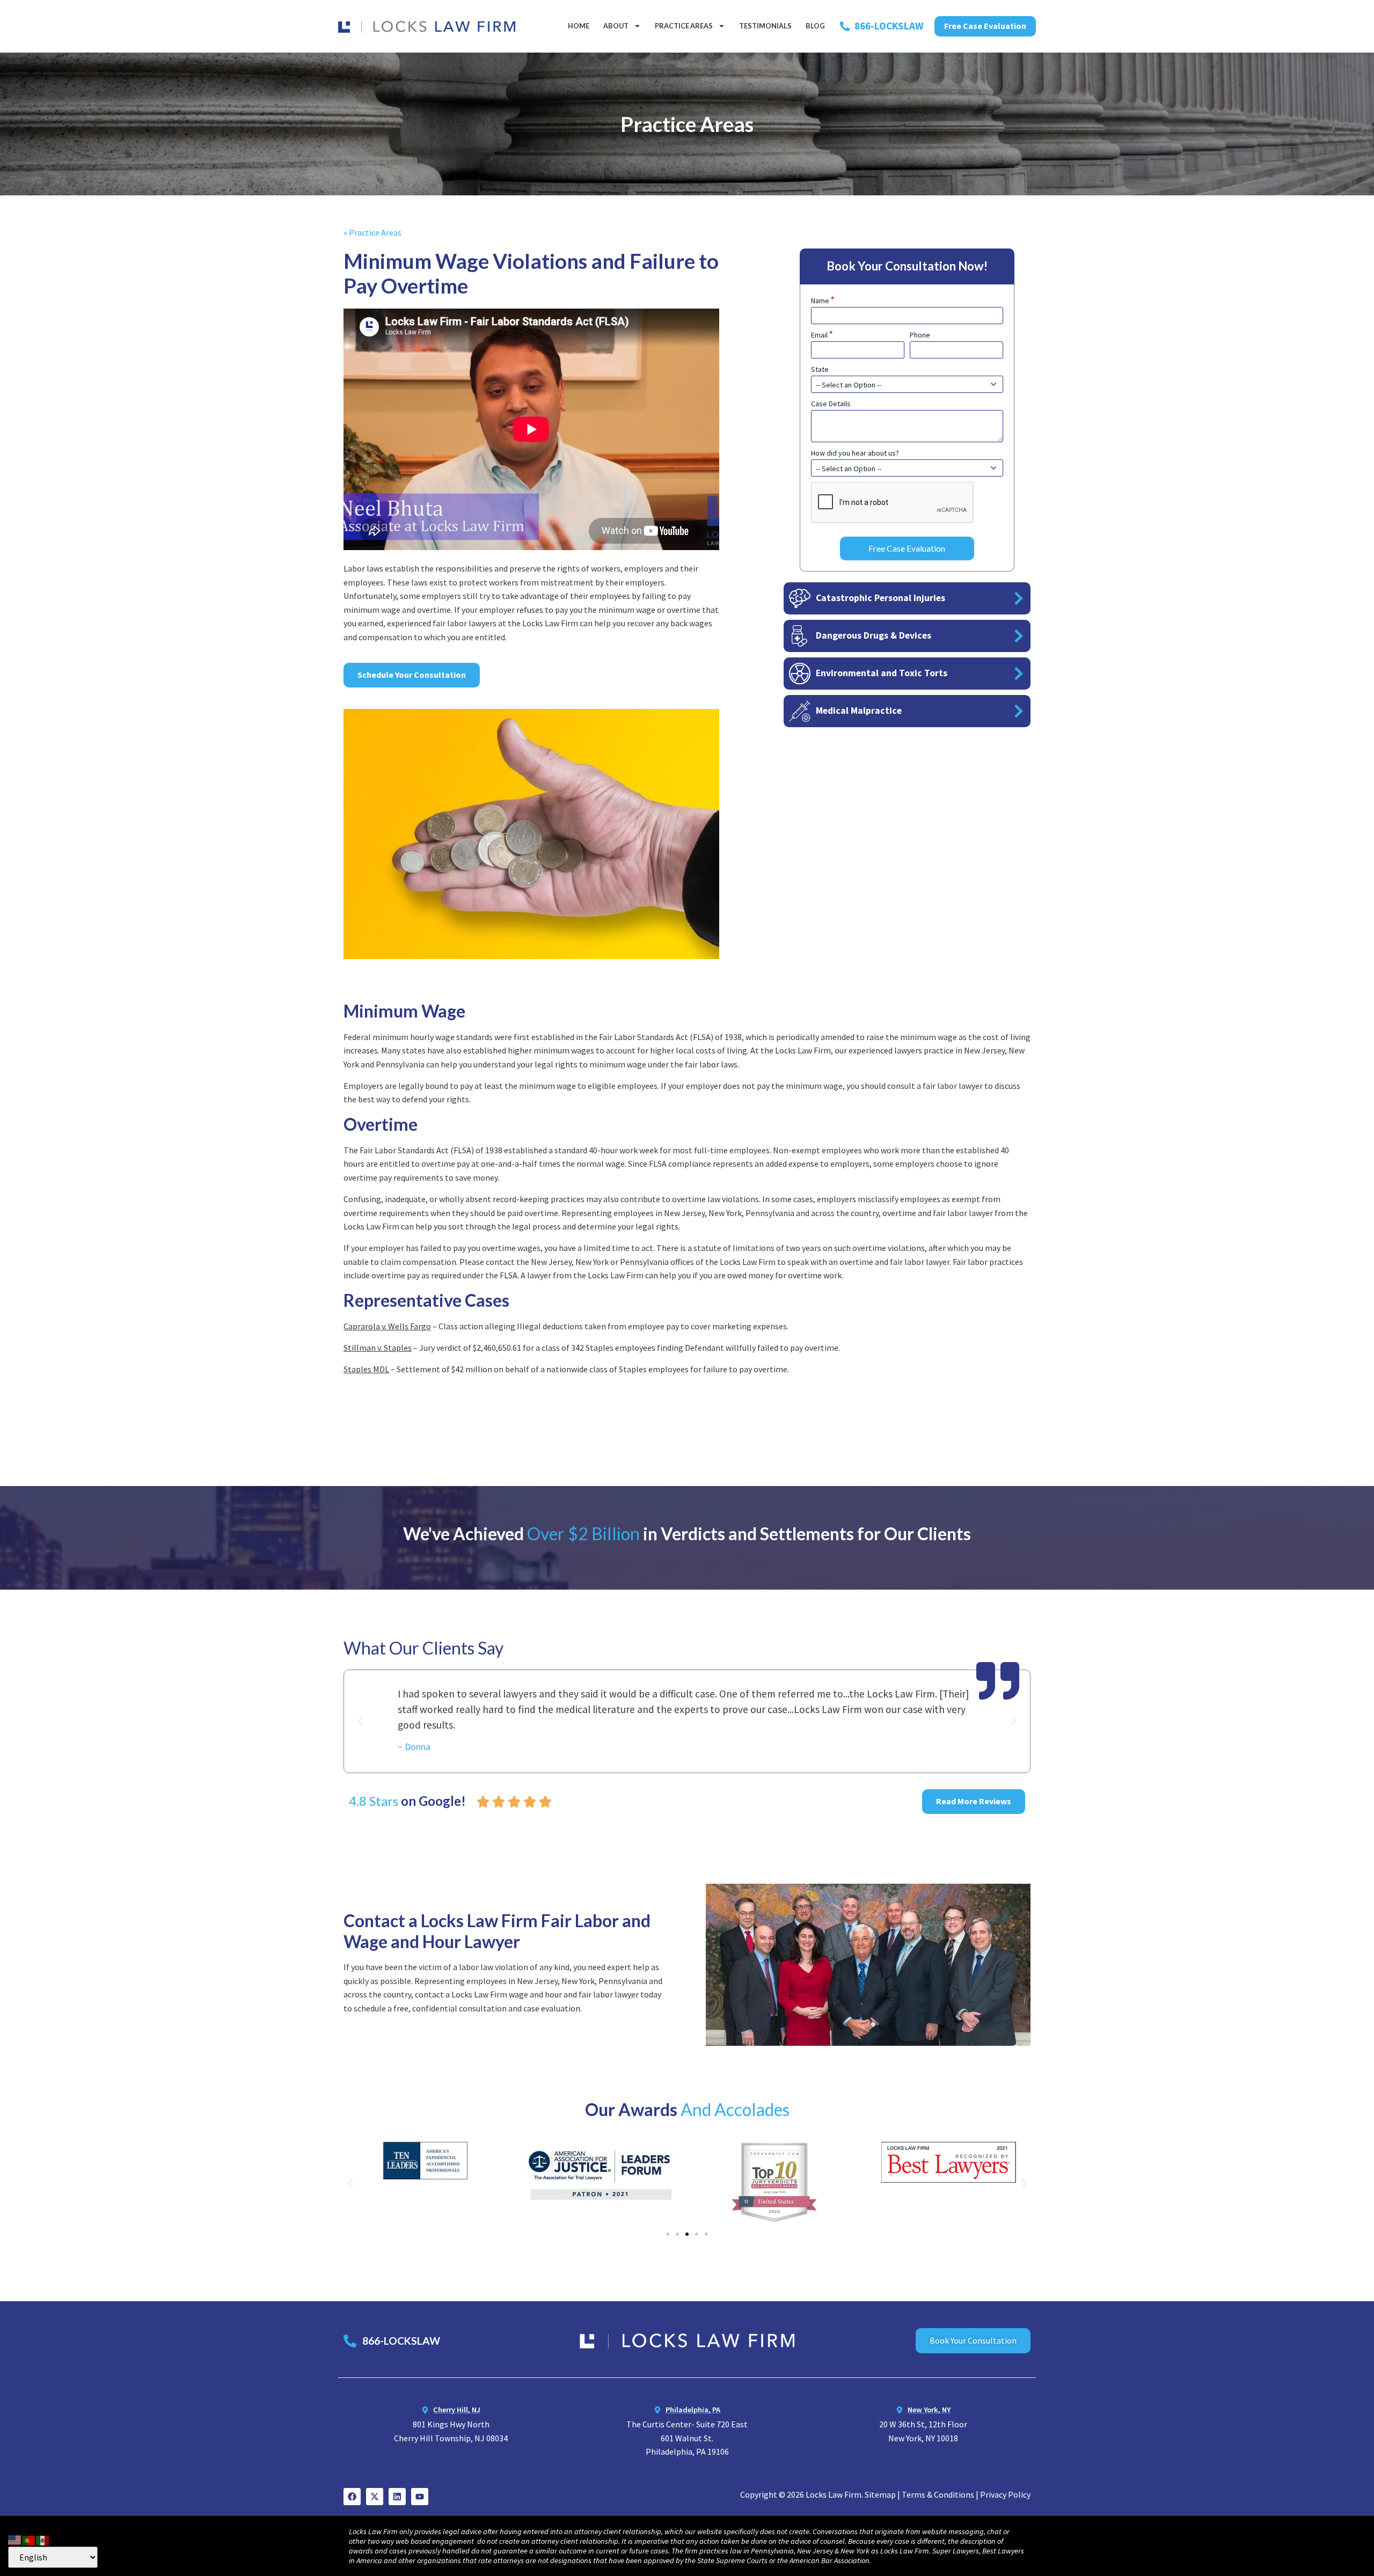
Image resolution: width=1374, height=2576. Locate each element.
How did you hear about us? (855, 453)
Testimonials (765, 26)
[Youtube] (420, 2497)
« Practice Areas (372, 232)
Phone (920, 335)
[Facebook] (352, 2497)
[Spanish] (43, 2539)
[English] (15, 2539)
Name (823, 301)
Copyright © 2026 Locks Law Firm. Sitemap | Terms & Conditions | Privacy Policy (885, 2494)
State (820, 369)
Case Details (831, 404)
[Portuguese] (29, 2539)
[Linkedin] (397, 2497)
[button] (360, 1721)
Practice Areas (684, 26)
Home (579, 26)
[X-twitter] (375, 2497)
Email (822, 335)
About (616, 26)
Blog (815, 26)
